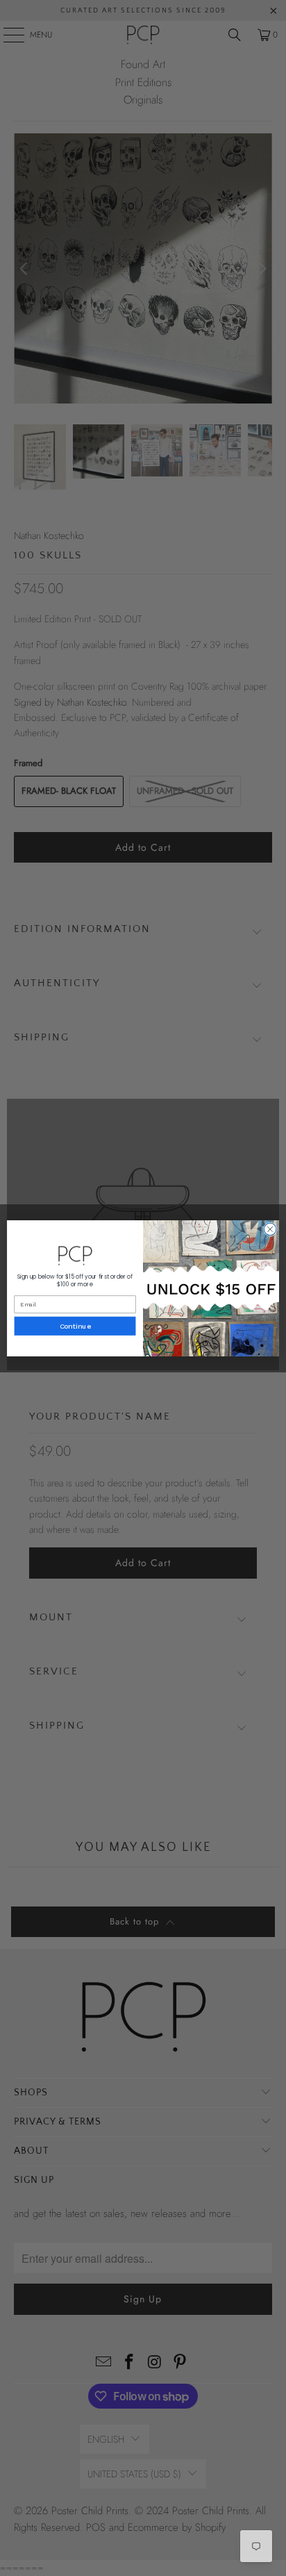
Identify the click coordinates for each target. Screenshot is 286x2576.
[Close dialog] (270, 1229)
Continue (75, 1326)
